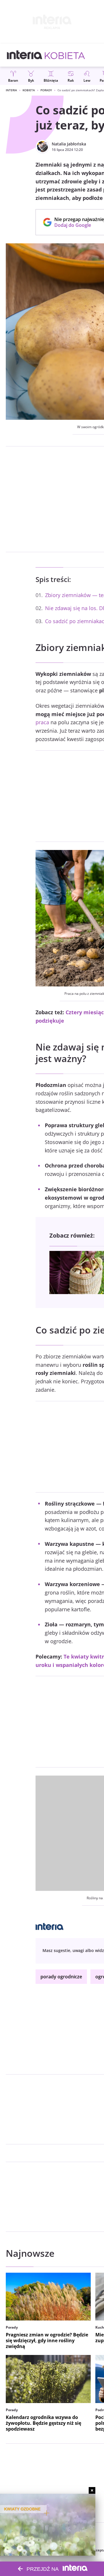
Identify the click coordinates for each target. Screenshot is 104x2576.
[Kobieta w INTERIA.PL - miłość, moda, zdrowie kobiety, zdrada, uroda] (65, 55)
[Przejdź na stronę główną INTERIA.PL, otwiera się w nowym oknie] (25, 55)
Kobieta (29, 90)
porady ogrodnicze (61, 1977)
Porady (46, 90)
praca (42, 722)
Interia (11, 90)
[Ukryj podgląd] (92, 2490)
